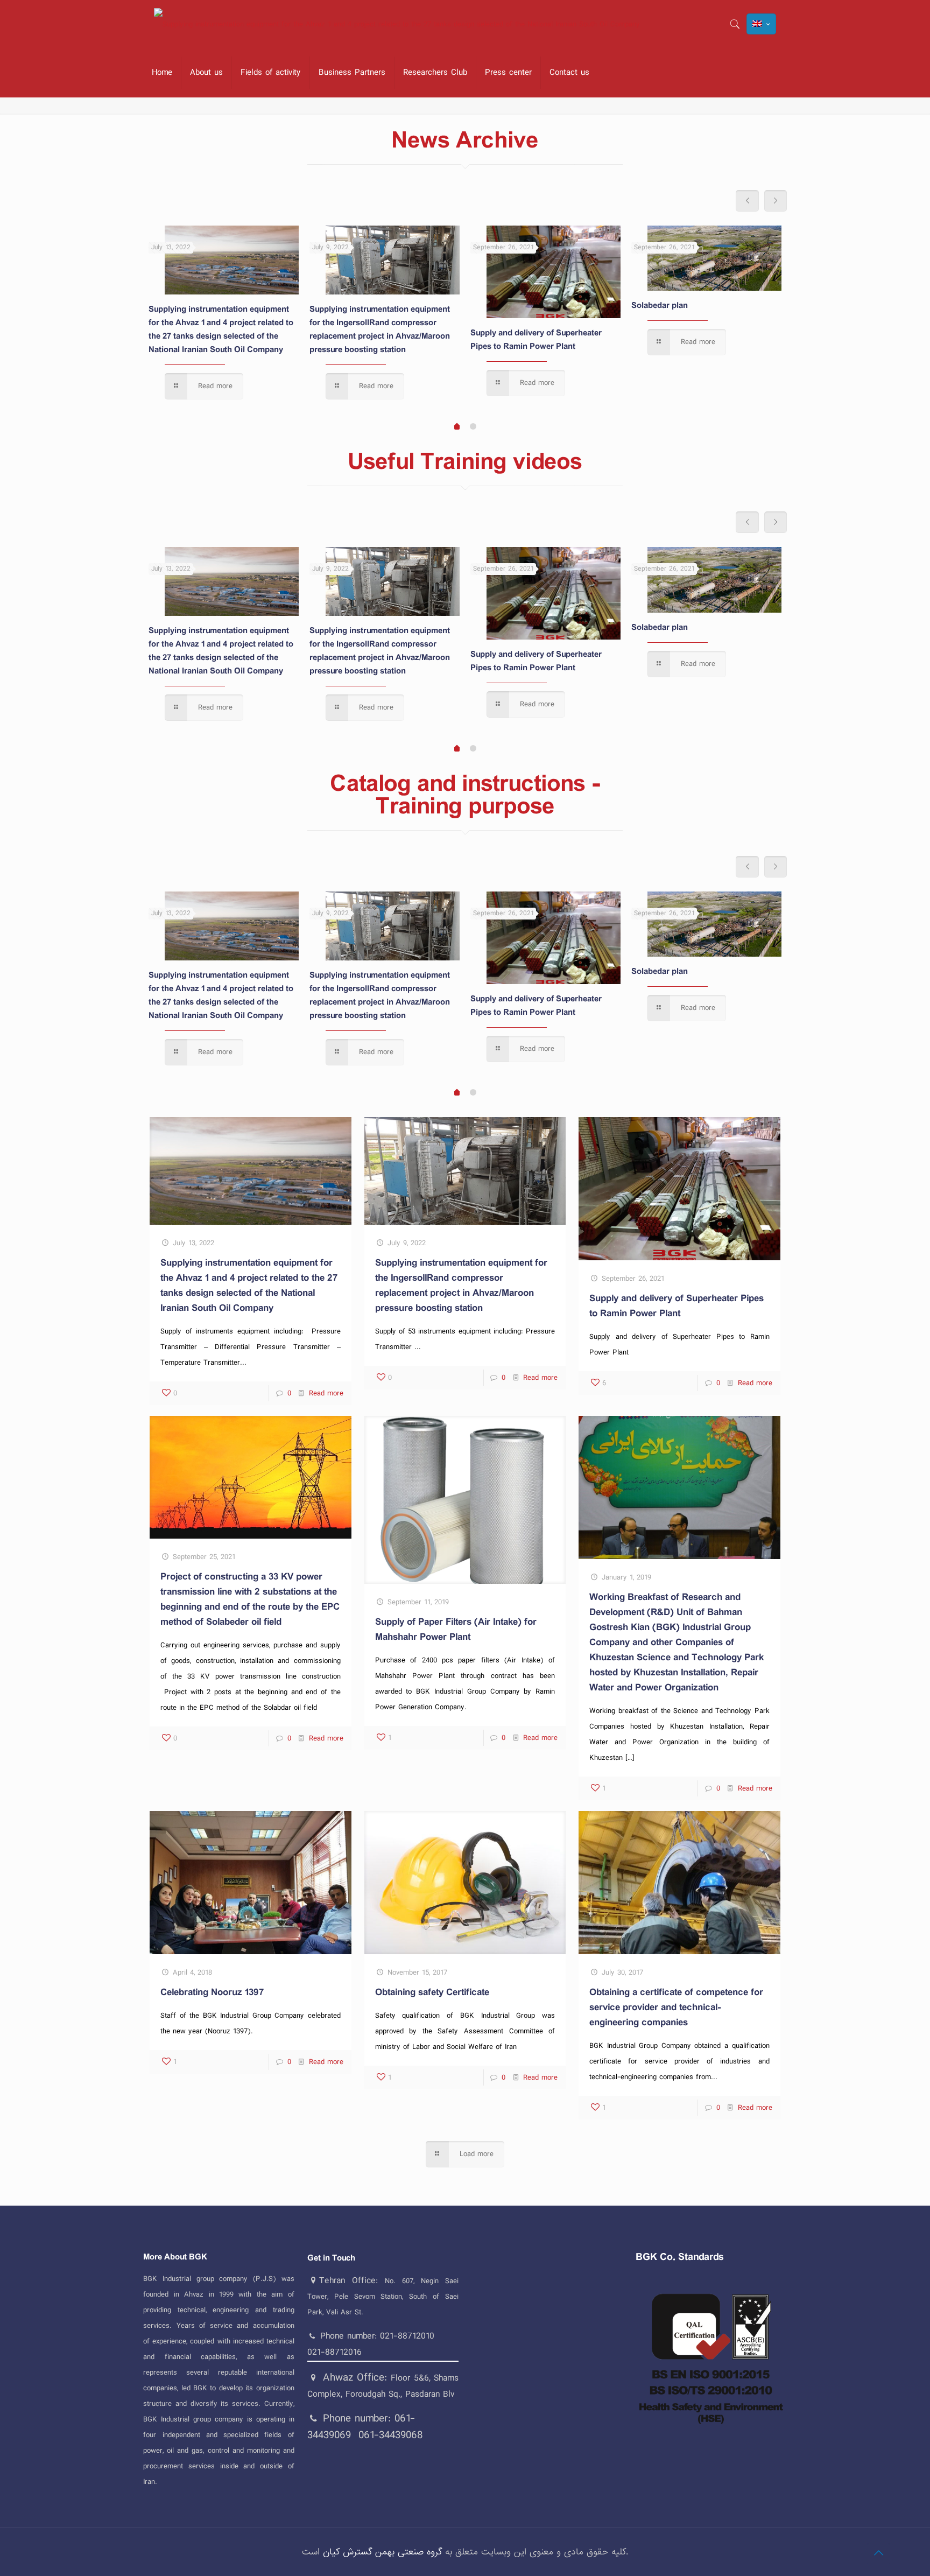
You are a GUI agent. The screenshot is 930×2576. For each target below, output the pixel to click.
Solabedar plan (660, 306)
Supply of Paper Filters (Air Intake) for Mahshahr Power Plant (456, 1630)
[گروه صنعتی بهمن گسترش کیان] (397, 24)
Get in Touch (331, 2258)
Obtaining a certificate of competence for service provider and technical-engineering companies (676, 2008)
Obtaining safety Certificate (432, 1992)
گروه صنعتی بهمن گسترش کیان (382, 2552)
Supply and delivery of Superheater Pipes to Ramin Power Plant (536, 340)
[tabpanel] (224, 315)
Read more (326, 1393)
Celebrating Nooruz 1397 (212, 1992)
